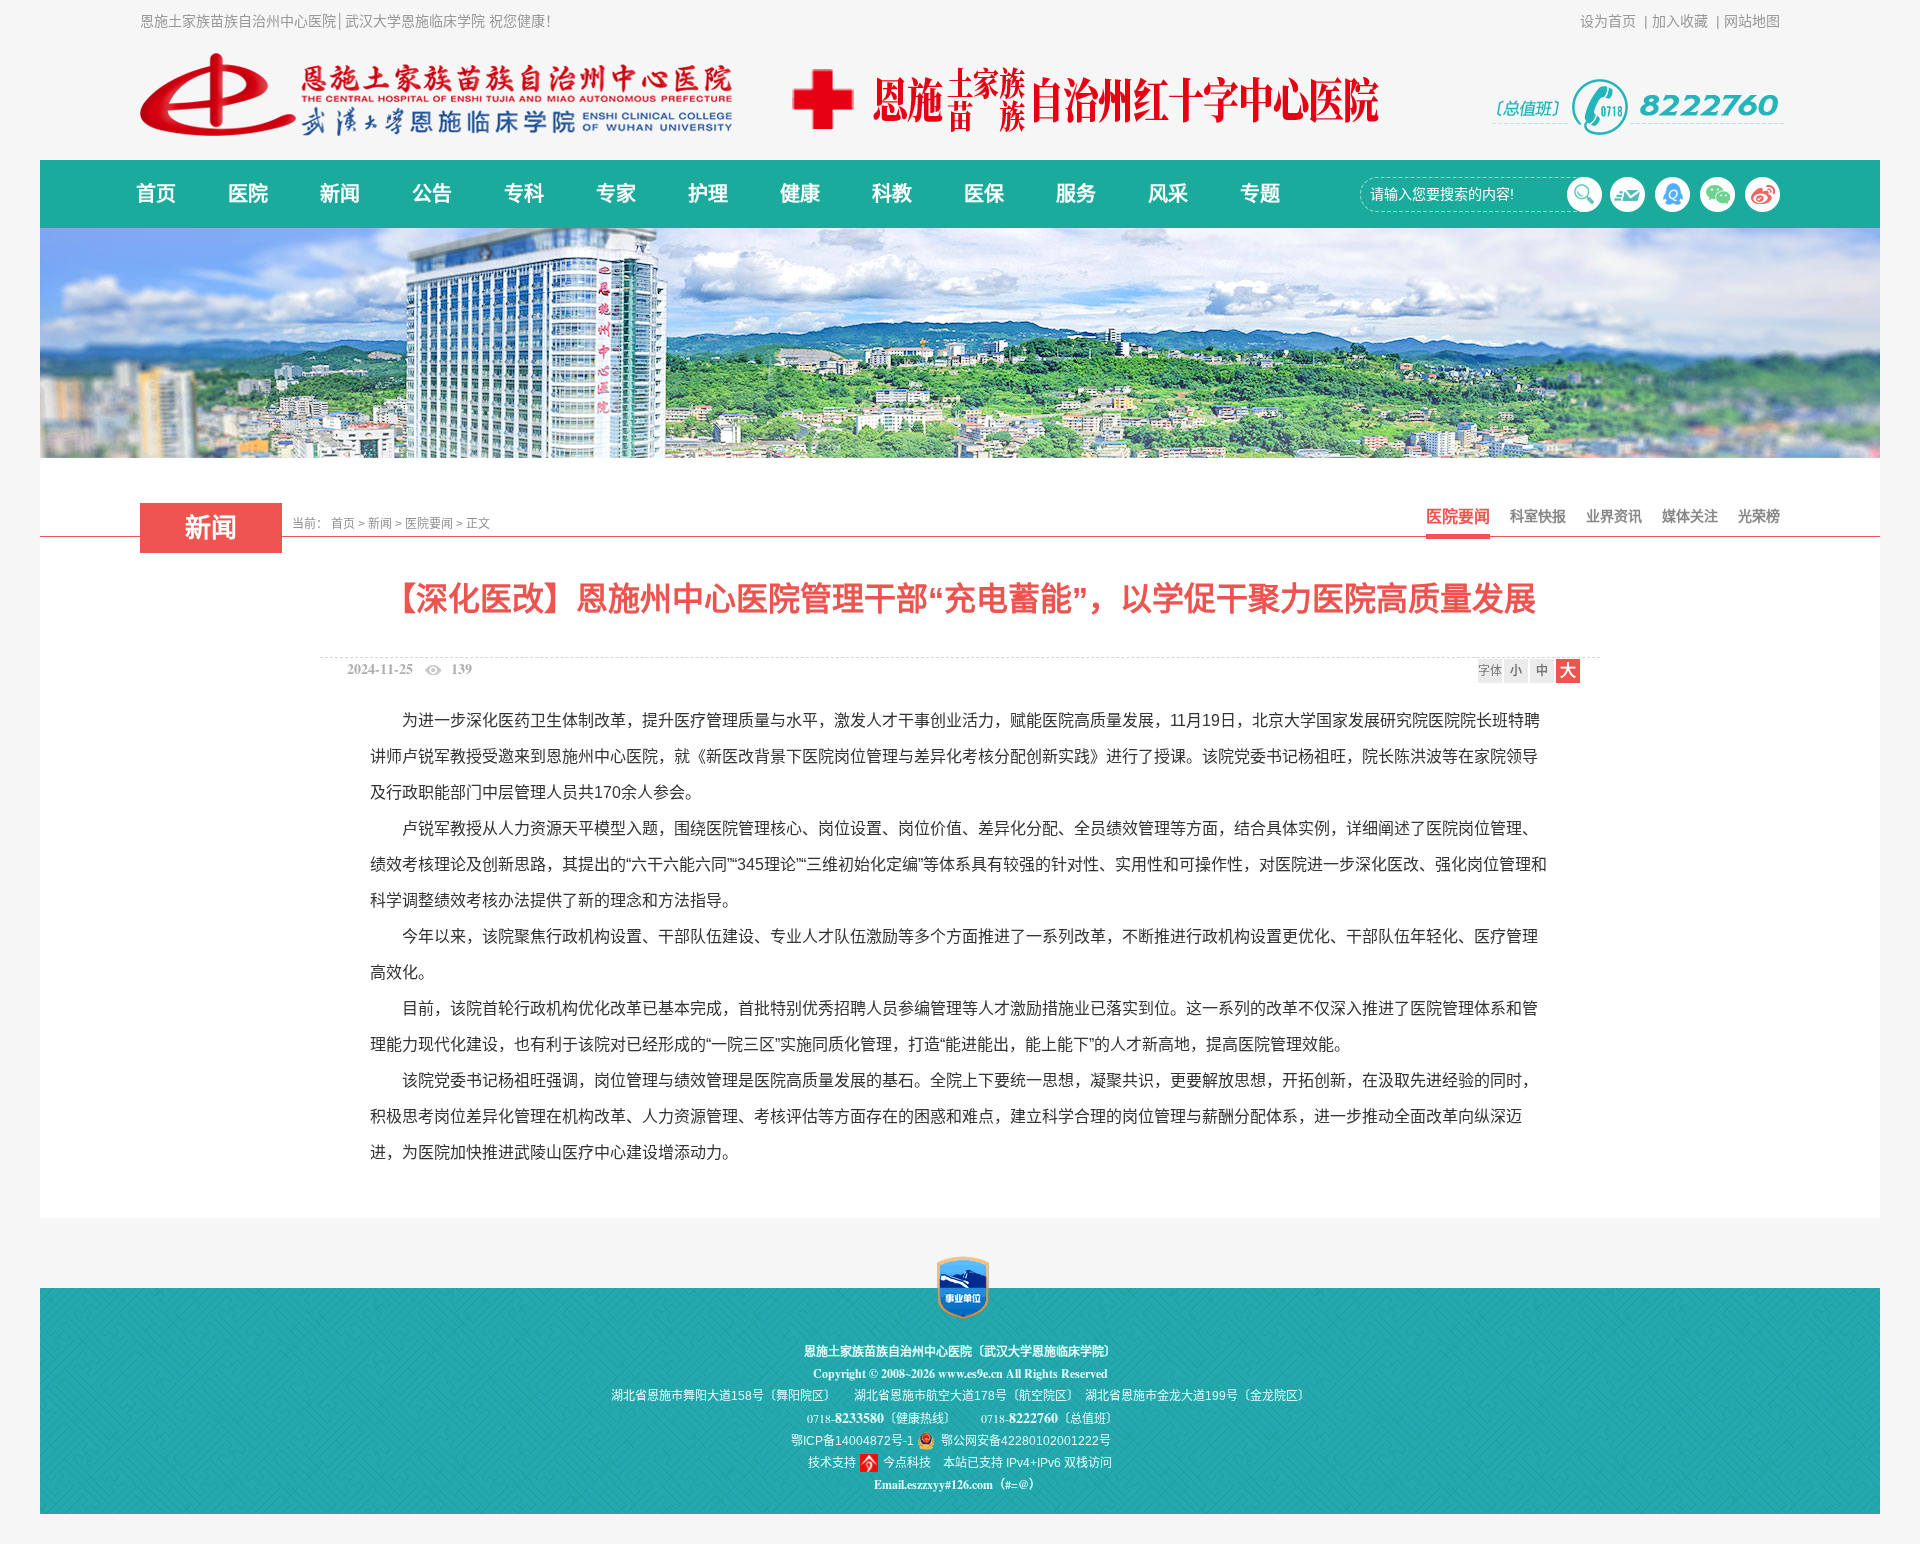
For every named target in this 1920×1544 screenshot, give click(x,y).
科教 (892, 194)
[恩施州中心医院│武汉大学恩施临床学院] (445, 95)
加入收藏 (1680, 21)
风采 (1168, 194)
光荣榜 (1759, 516)
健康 (800, 194)
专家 (616, 194)
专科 (524, 194)
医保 (984, 194)
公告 (432, 194)
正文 (478, 524)
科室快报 (1538, 516)
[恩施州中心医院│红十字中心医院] (1080, 99)
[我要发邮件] (1627, 194)
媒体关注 (1690, 516)
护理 (708, 194)
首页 (156, 194)
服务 (1076, 194)
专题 (1260, 194)
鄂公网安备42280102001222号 (1026, 1441)
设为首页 (1608, 21)
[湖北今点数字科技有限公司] (869, 1463)
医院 (248, 194)
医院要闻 (429, 524)
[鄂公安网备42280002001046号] (927, 1441)
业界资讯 (1614, 516)
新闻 (340, 194)
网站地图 (1752, 21)
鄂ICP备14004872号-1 (852, 1441)
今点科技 (907, 1463)
